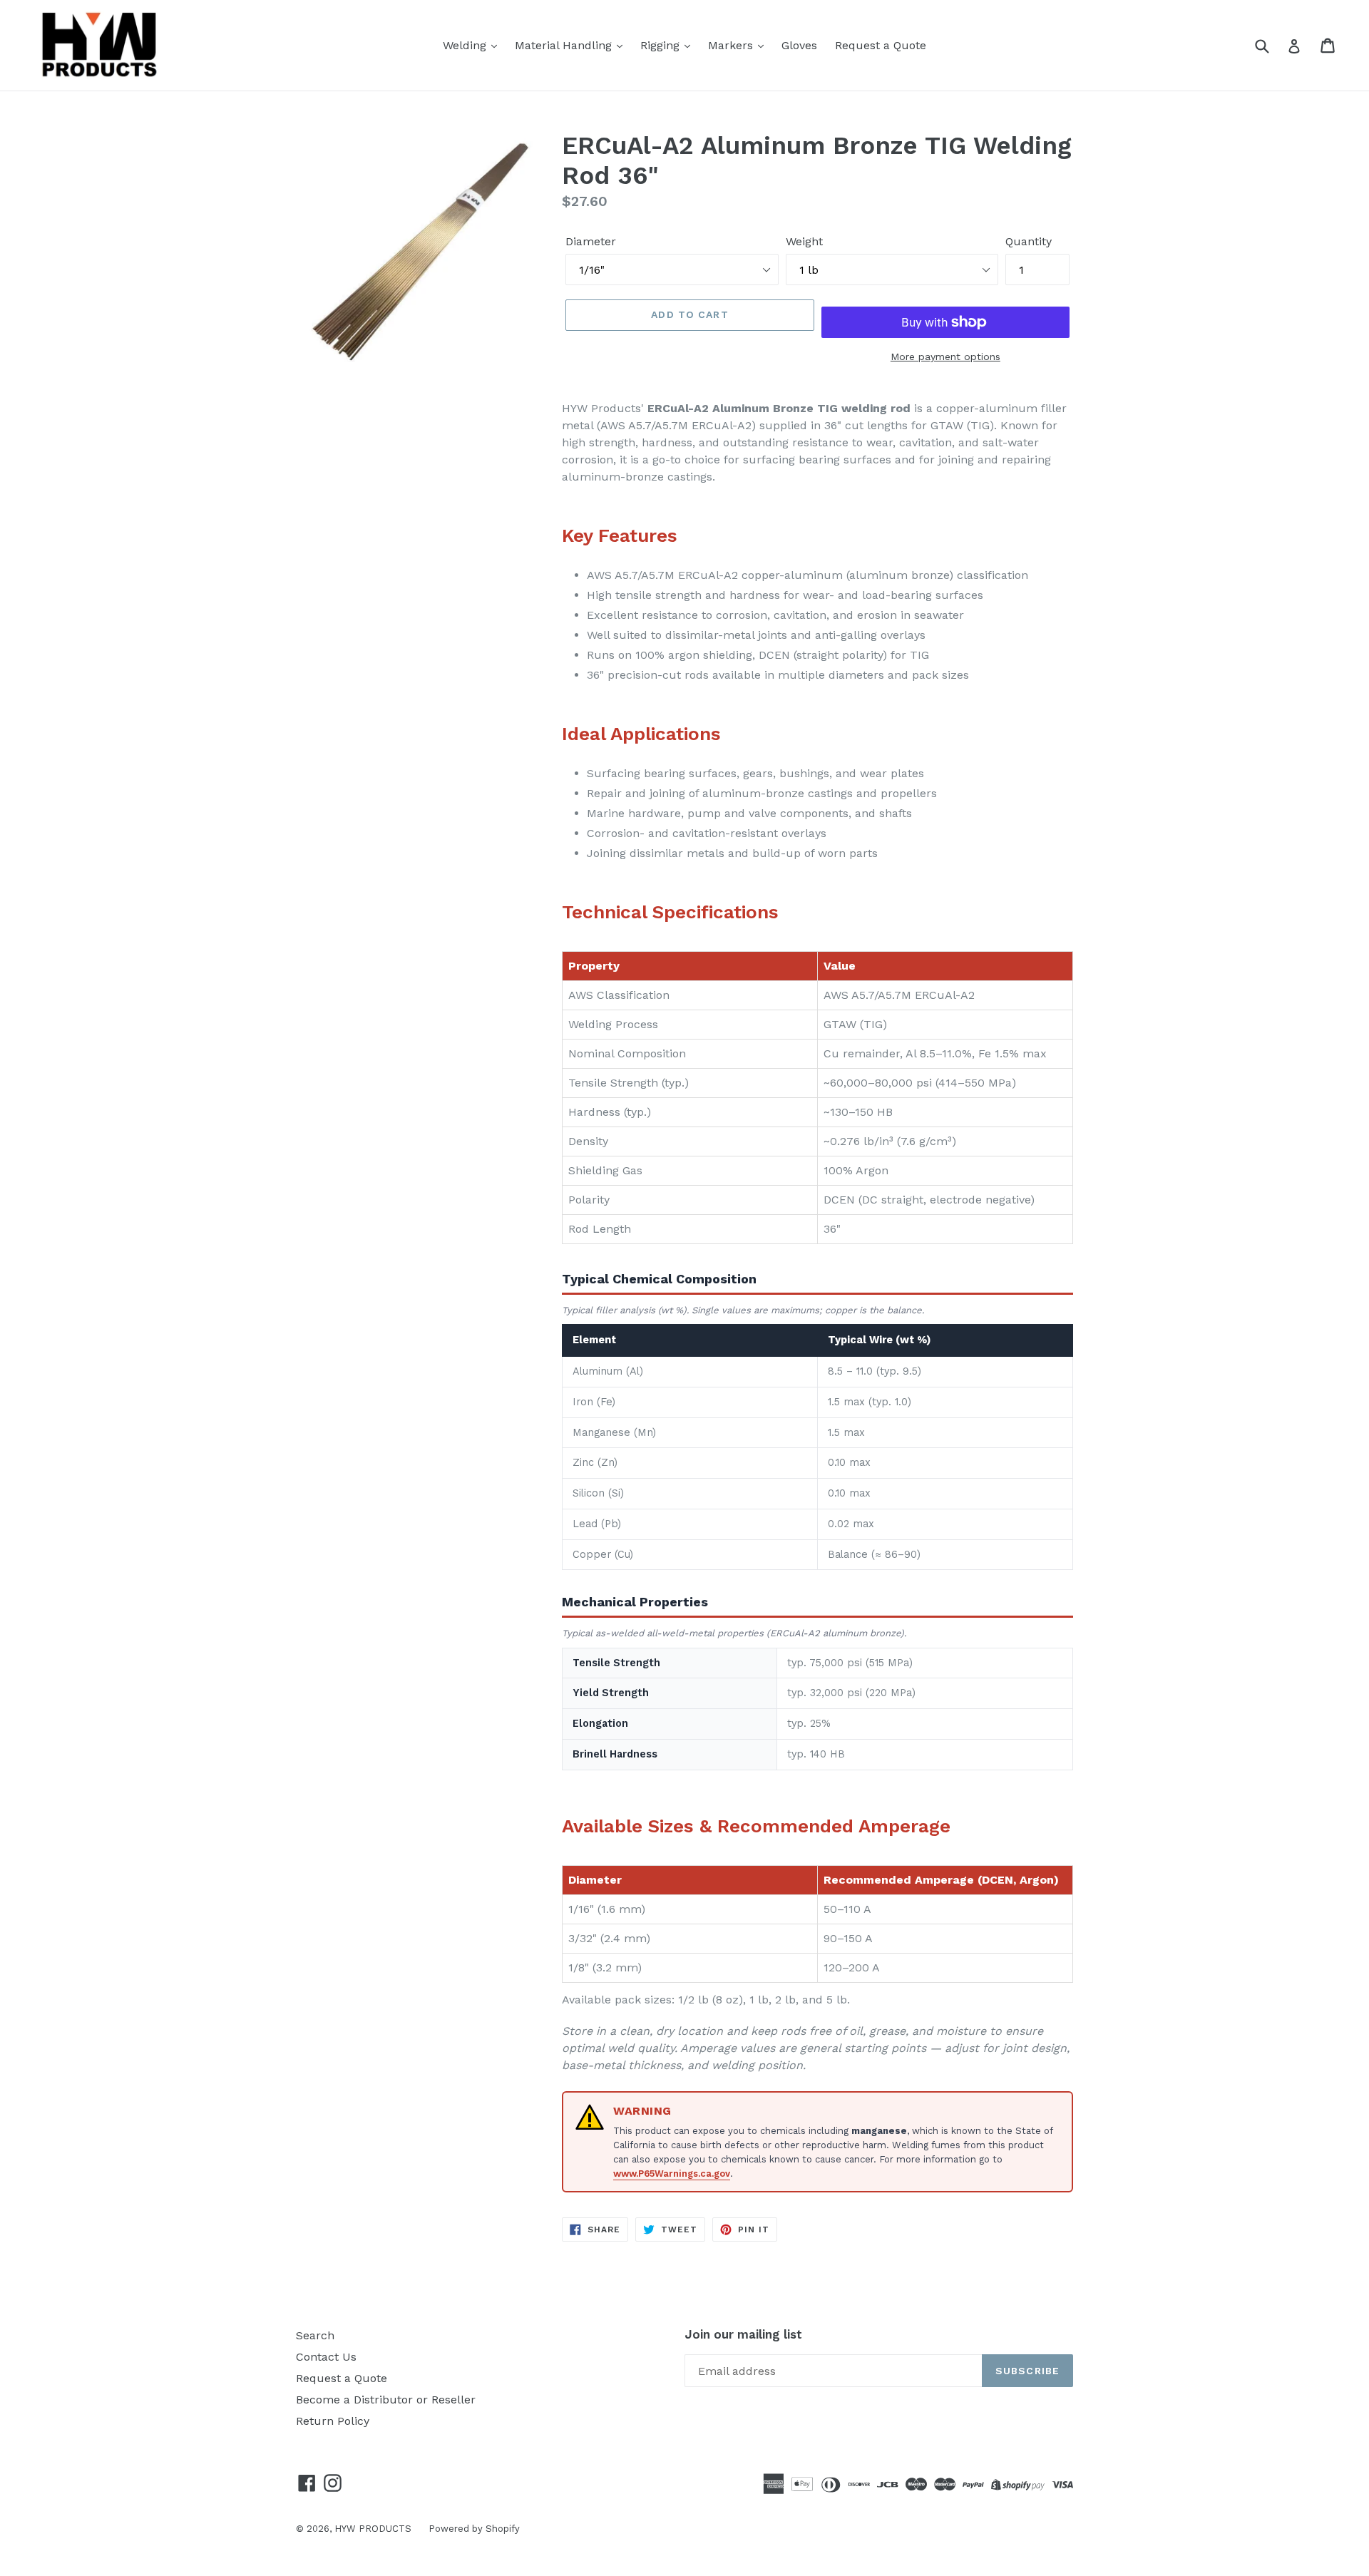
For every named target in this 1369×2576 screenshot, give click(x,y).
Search (315, 2335)
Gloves (799, 45)
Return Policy (333, 2421)
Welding (466, 45)
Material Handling (565, 45)
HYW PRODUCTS (374, 2529)
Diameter (591, 241)
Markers (732, 45)
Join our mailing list (743, 2334)
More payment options (945, 356)
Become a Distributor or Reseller (386, 2400)
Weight (804, 241)
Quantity (1029, 241)
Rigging (662, 45)
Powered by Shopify (474, 2529)
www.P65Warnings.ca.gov (672, 2174)
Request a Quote (881, 45)
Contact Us (326, 2357)
